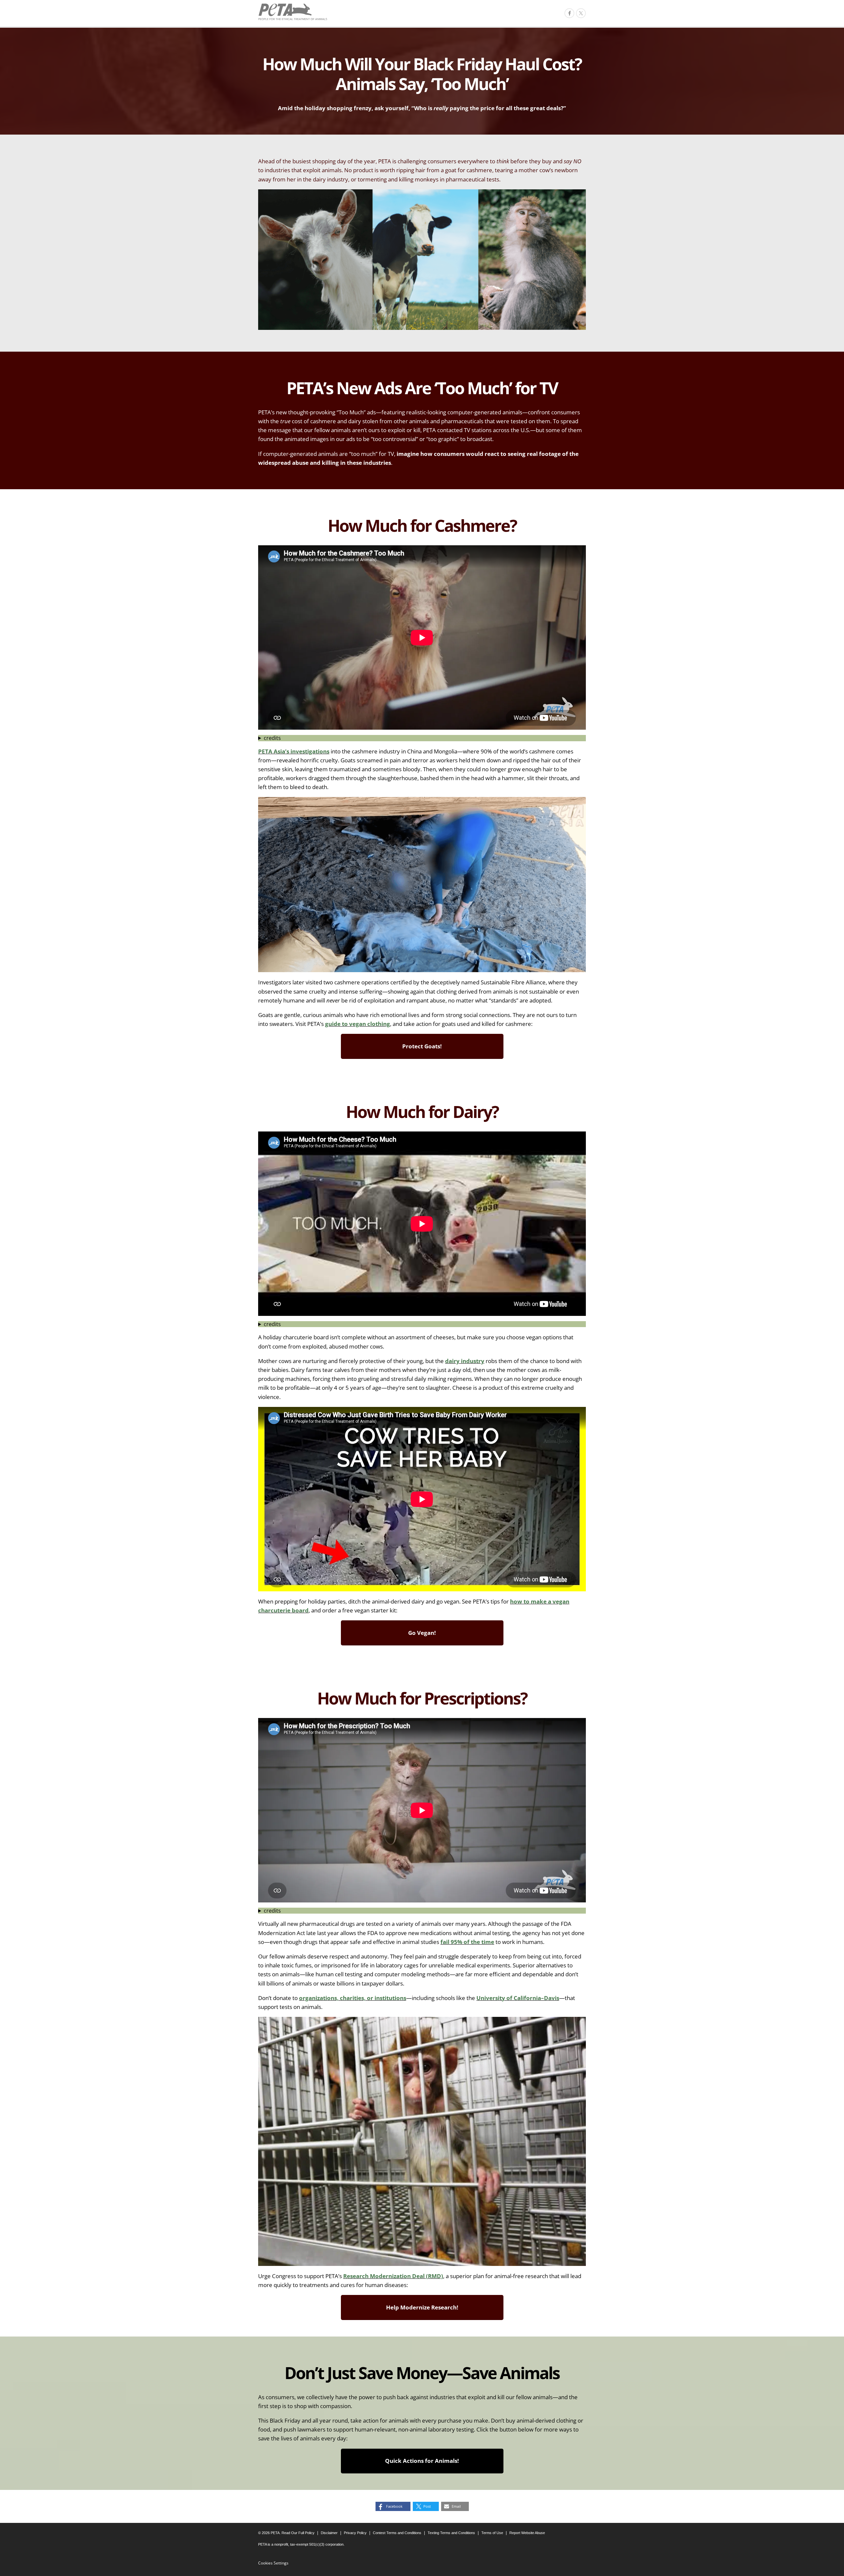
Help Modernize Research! (422, 2307)
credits (272, 738)
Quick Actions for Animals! (422, 2461)
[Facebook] (569, 13)
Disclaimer (329, 2533)
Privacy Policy (355, 2533)
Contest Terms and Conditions (397, 2533)
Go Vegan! (422, 1633)
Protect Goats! (422, 1046)
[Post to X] (581, 13)
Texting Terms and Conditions (451, 2533)
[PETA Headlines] (293, 12)
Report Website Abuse (527, 2533)
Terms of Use (492, 2533)
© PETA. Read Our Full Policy (286, 2533)
